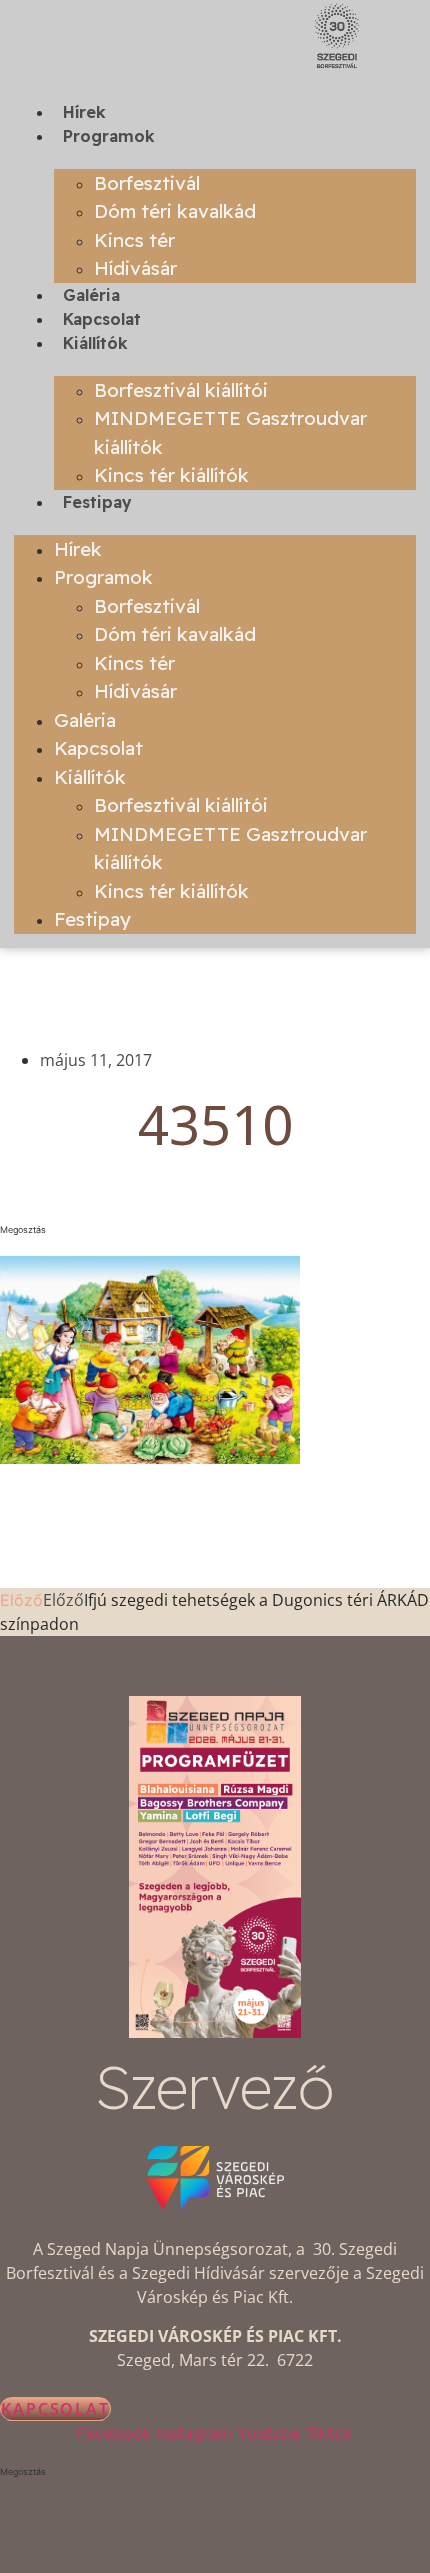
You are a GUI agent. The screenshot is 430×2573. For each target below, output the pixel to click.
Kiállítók (95, 343)
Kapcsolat (102, 319)
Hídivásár (135, 268)
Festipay (97, 502)
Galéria (91, 295)
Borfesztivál (147, 183)
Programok (109, 136)
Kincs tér (134, 240)
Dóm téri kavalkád (175, 211)
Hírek (84, 112)
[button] (215, 1230)
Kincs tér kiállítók (171, 475)
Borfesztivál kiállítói (181, 390)
